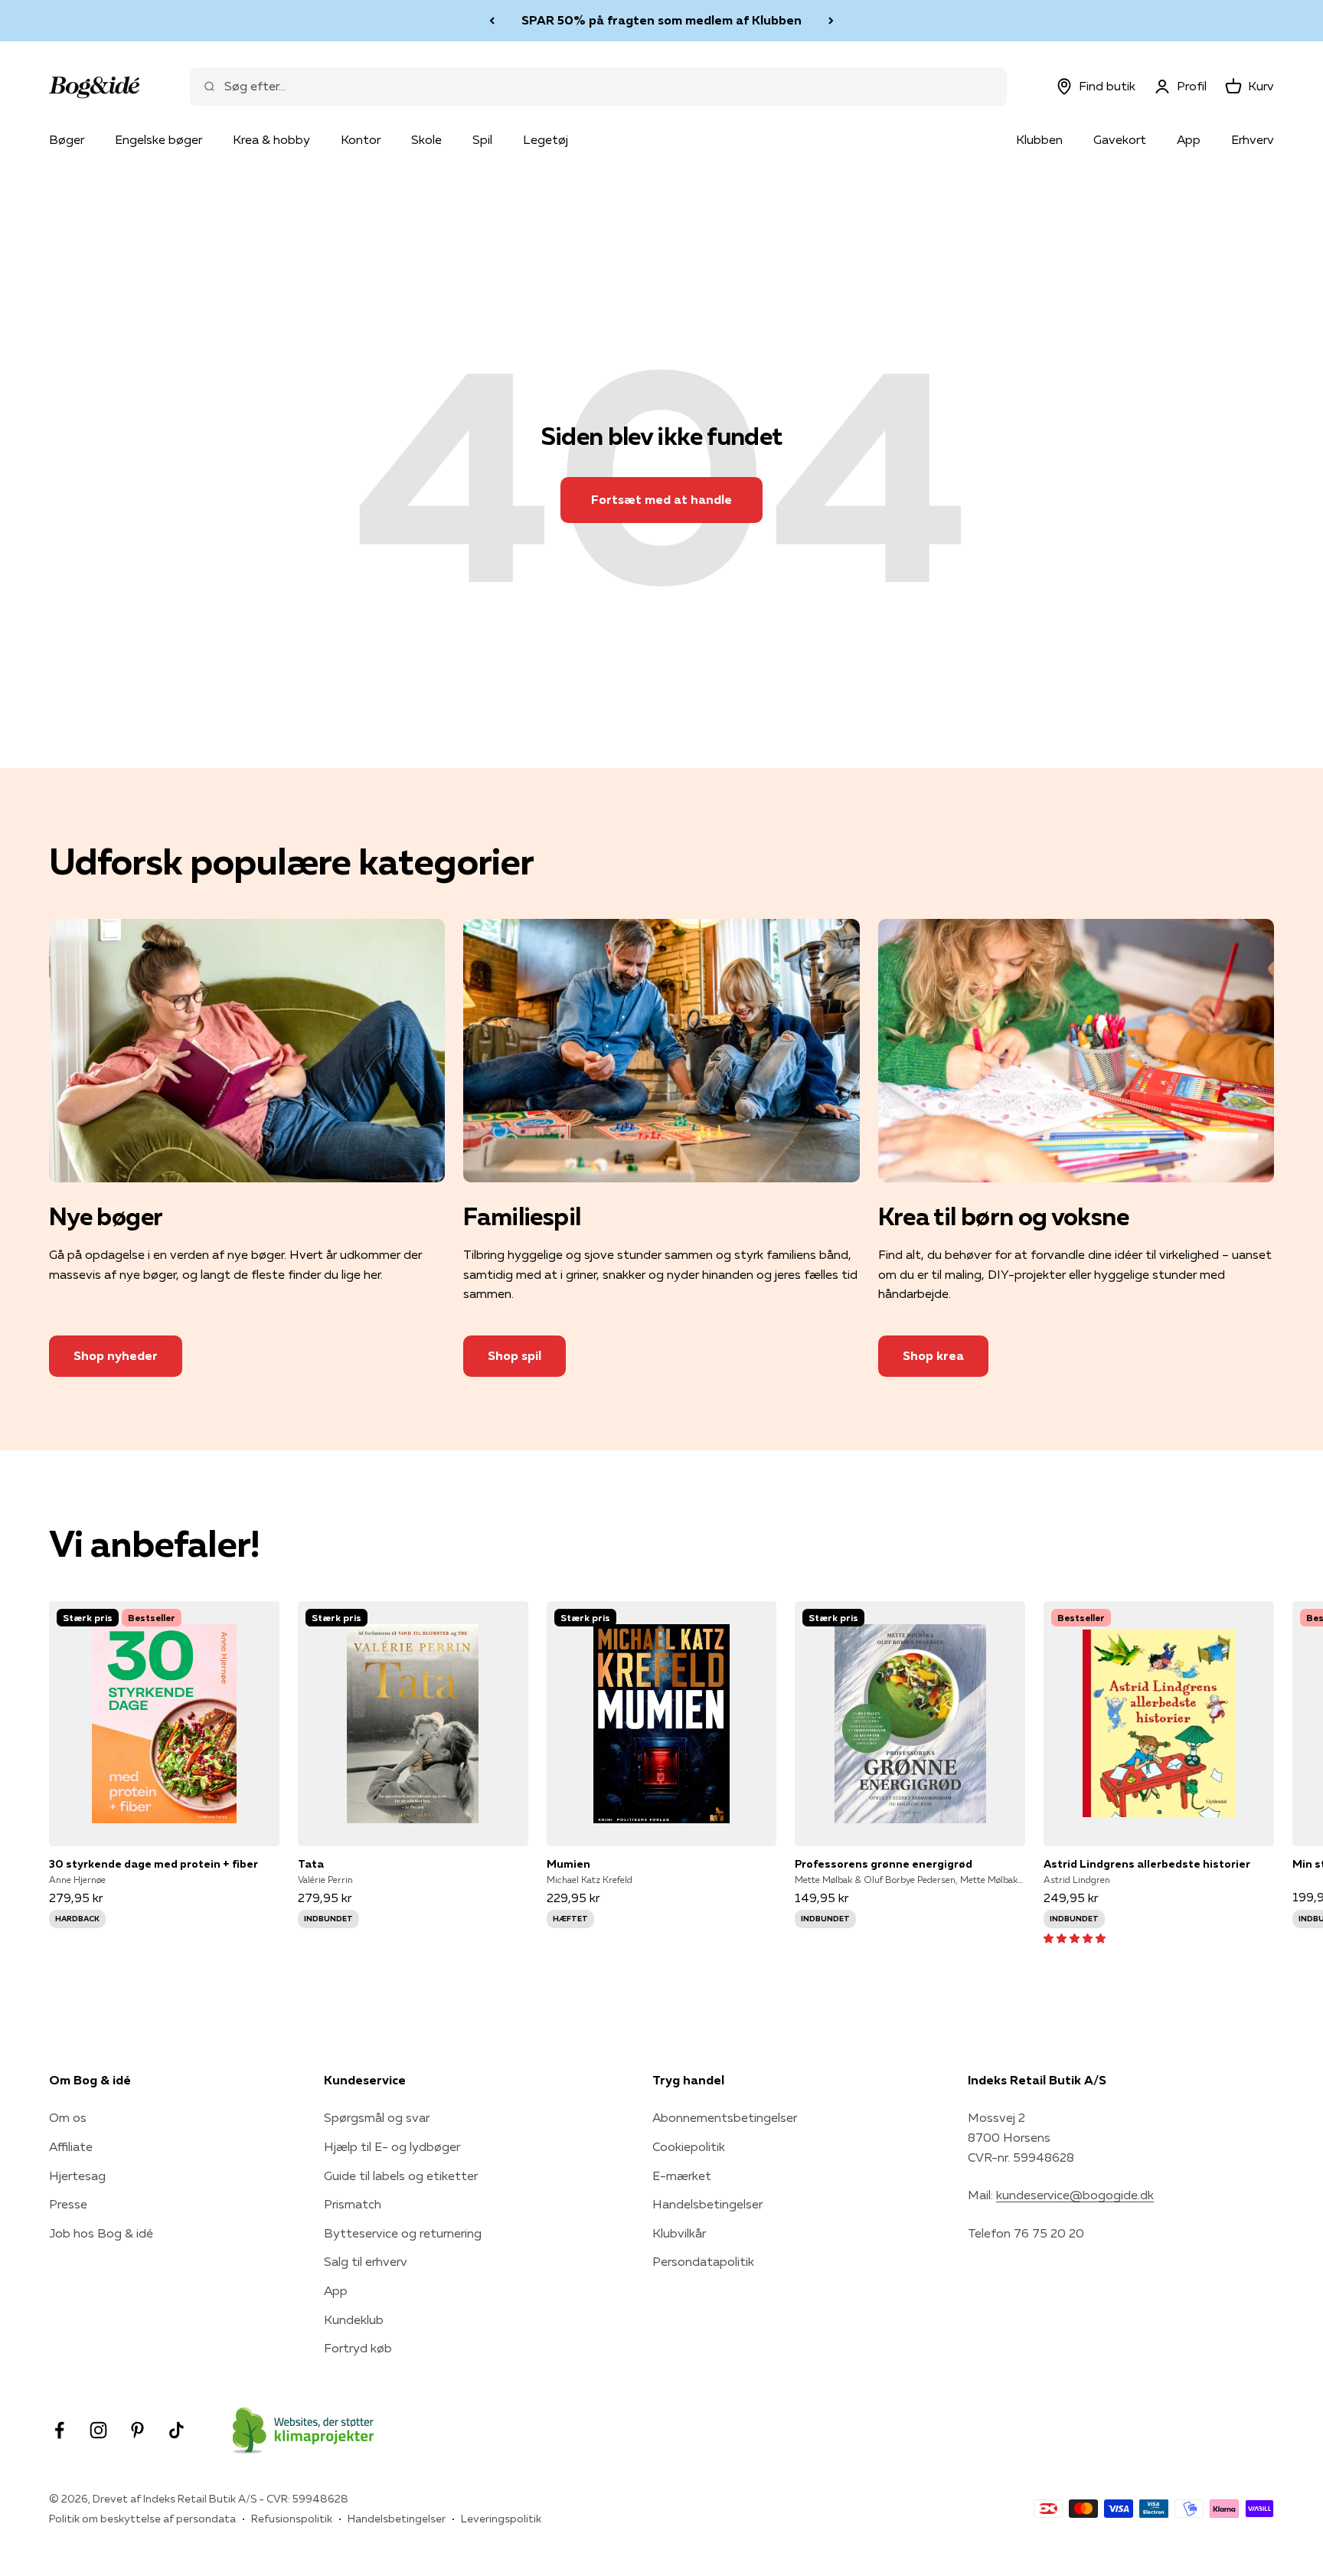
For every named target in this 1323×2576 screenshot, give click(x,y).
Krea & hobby (271, 139)
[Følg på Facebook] (59, 2430)
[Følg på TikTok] (176, 2430)
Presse (68, 2204)
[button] (1075, 1937)
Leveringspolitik (501, 2519)
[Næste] (831, 21)
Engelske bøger (158, 139)
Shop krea (933, 1355)
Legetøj (546, 139)
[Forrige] (492, 21)
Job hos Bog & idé (101, 2233)
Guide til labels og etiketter (401, 2176)
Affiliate (71, 2146)
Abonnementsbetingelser (725, 2117)
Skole (426, 139)
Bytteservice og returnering (403, 2233)
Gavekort (1120, 139)
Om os (68, 2117)
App (1189, 139)
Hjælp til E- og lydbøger (392, 2146)
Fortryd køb (358, 2348)
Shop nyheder (116, 1355)
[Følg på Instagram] (98, 2430)
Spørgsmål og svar (377, 2117)
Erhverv (1253, 139)
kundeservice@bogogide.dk (1075, 2195)
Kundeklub (354, 2319)
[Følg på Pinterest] (137, 2430)
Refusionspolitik (292, 2519)
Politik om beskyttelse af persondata (142, 2519)
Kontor (361, 139)
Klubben (1039, 139)
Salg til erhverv (366, 2261)
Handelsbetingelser (707, 2204)
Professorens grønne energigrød (884, 1864)
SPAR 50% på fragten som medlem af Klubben (661, 20)
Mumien (568, 1864)
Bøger (67, 139)
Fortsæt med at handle (661, 499)
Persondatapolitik (703, 2261)
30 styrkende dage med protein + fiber (154, 1864)
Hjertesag (77, 2176)
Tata (311, 1864)
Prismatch (353, 2204)
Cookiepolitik (689, 2146)
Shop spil (514, 1355)
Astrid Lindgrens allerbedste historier (1147, 1864)
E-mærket (682, 2176)
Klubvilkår (679, 2233)
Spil (482, 139)
